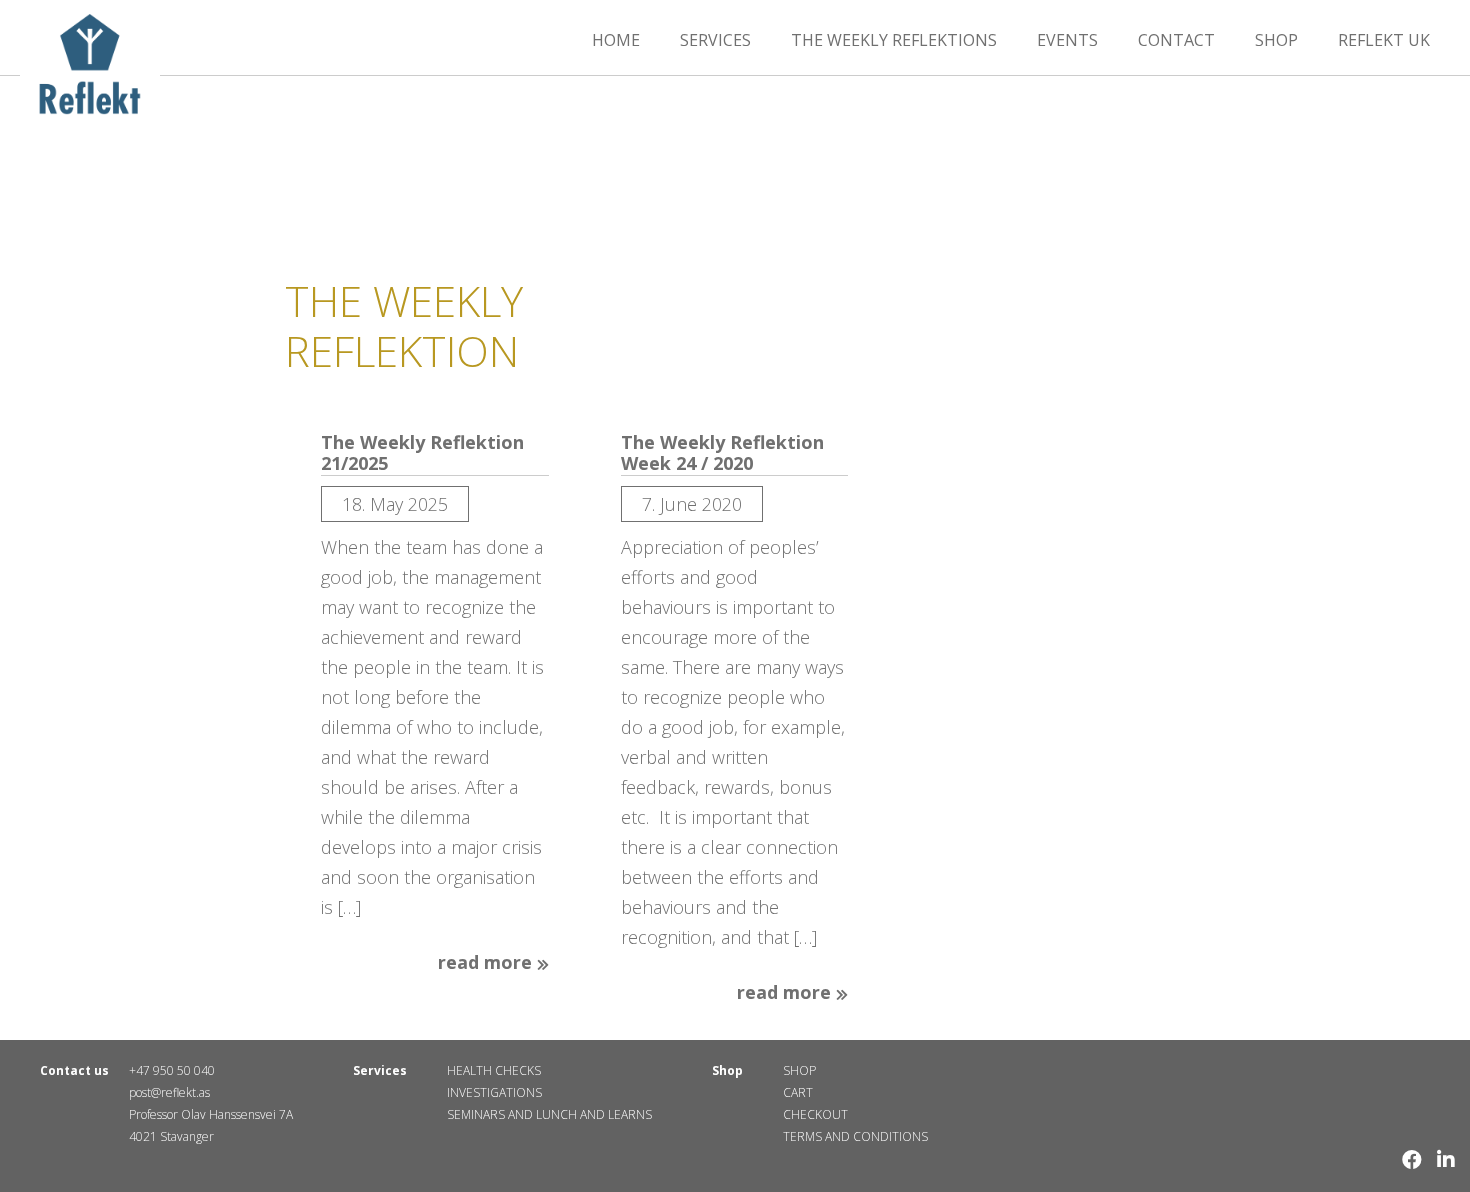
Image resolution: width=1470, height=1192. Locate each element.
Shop (1276, 40)
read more (487, 963)
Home (616, 40)
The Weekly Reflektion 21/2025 (422, 453)
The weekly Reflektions (894, 40)
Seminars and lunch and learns (549, 1114)
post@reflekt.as (169, 1092)
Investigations (494, 1092)
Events (1067, 40)
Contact (1176, 40)
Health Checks (494, 1070)
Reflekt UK (1384, 40)
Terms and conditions (855, 1136)
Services (715, 40)
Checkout (815, 1114)
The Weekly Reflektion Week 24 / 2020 (722, 453)
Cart (798, 1092)
